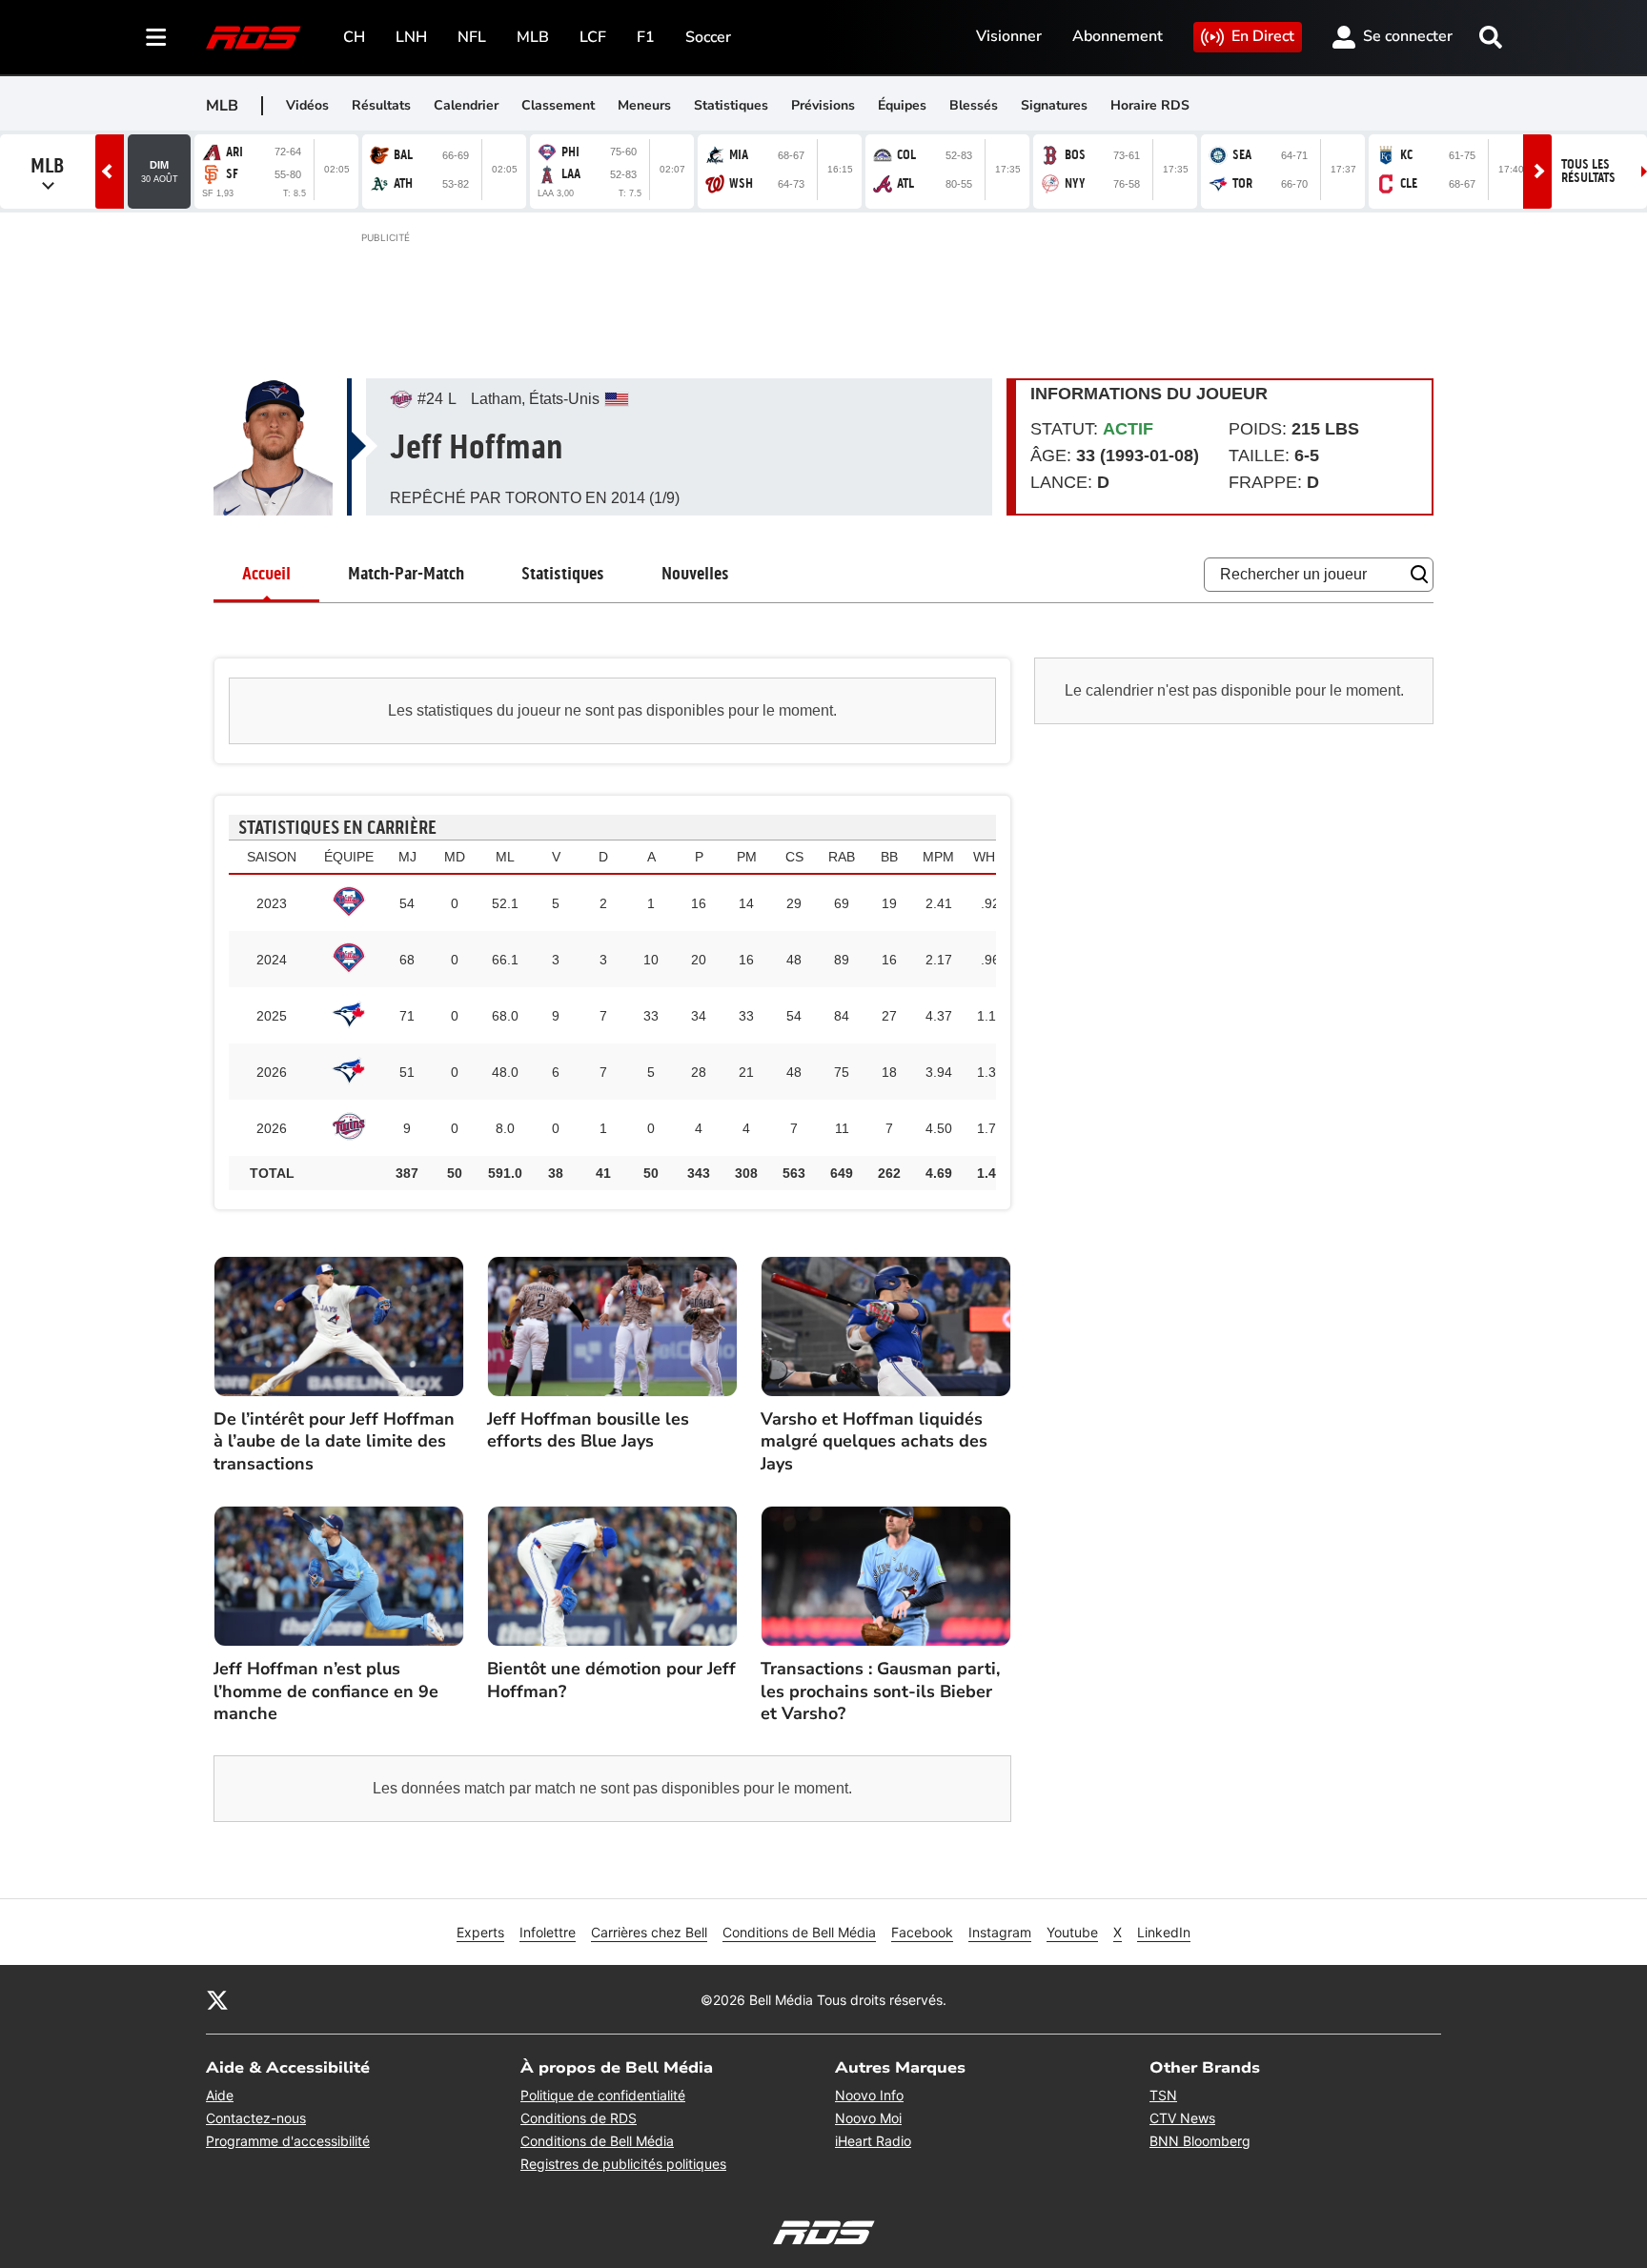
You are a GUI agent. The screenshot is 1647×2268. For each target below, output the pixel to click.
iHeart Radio (873, 2141)
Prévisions (823, 105)
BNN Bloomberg (1200, 2141)
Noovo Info (869, 2095)
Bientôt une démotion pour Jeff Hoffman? (611, 1680)
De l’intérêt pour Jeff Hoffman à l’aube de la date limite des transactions (334, 1442)
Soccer (708, 37)
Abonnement (1118, 36)
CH (354, 37)
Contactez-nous (256, 2118)
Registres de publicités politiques (623, 2164)
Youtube (1072, 1932)
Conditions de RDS (579, 2118)
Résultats (381, 105)
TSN (1163, 2095)
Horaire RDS (1150, 105)
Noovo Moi (868, 2118)
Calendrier (466, 105)
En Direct (1263, 36)
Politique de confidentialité (603, 2095)
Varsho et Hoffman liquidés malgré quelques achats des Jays (874, 1442)
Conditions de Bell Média (799, 1932)
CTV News (1182, 2118)
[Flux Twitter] (217, 1999)
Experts (480, 1932)
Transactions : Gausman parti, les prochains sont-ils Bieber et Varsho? (880, 1691)
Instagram (1000, 1932)
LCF (593, 37)
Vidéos (307, 105)
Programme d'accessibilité (288, 2141)
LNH (411, 37)
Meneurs (644, 105)
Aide (220, 2095)
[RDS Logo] (254, 37)
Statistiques (731, 105)
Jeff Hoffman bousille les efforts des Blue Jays (588, 1430)
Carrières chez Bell (649, 1932)
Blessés (974, 105)
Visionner (1009, 36)
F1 (646, 37)
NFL (472, 37)
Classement (558, 105)
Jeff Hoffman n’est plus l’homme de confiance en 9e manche (326, 1691)
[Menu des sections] (156, 37)
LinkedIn (1164, 1932)
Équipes (902, 105)
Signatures (1054, 105)
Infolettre (548, 1932)
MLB (533, 37)
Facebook (922, 1932)
